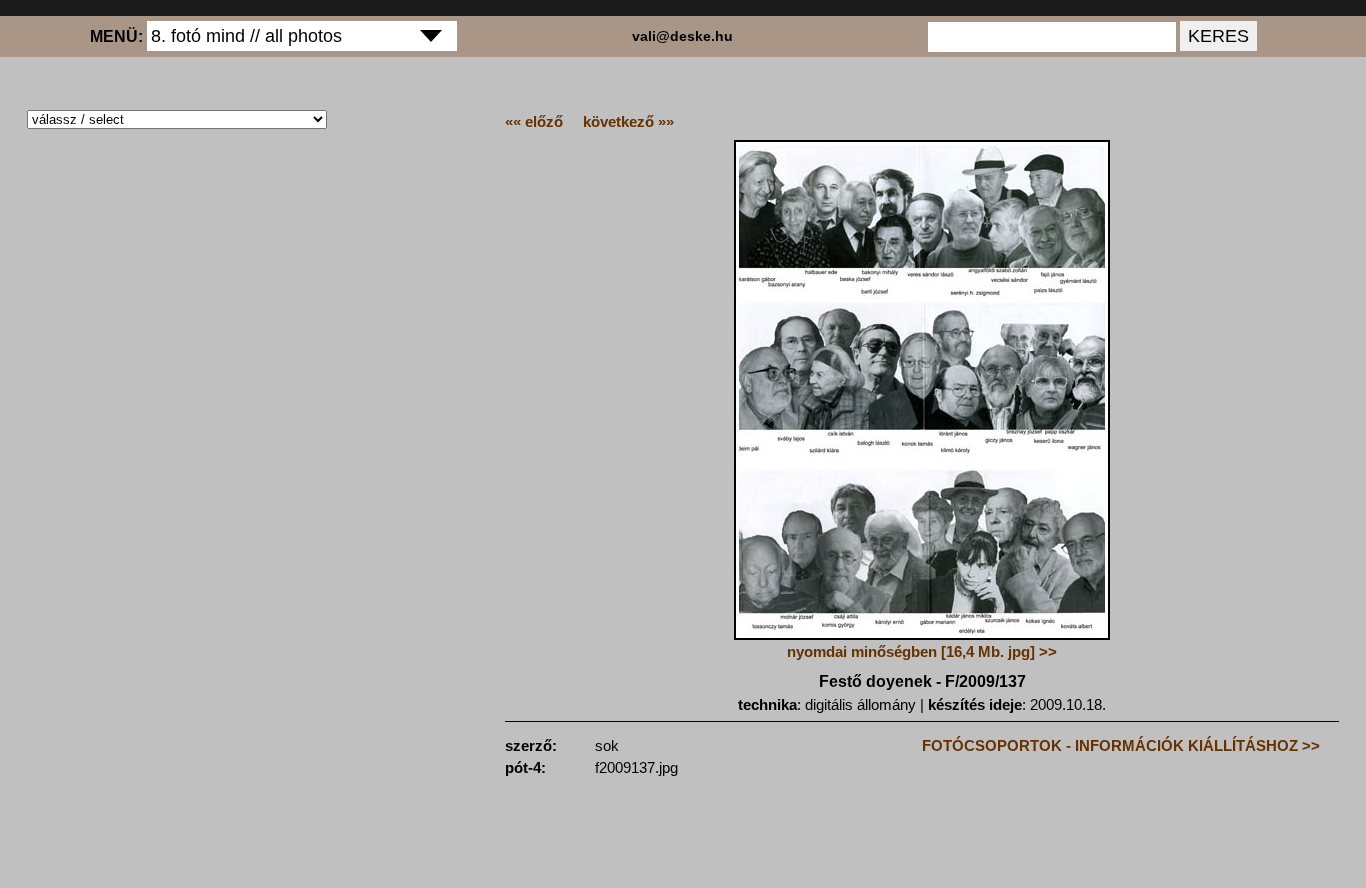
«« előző (534, 121)
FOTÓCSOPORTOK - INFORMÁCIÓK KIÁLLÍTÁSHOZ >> (1121, 745)
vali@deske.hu (682, 36)
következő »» (628, 121)
